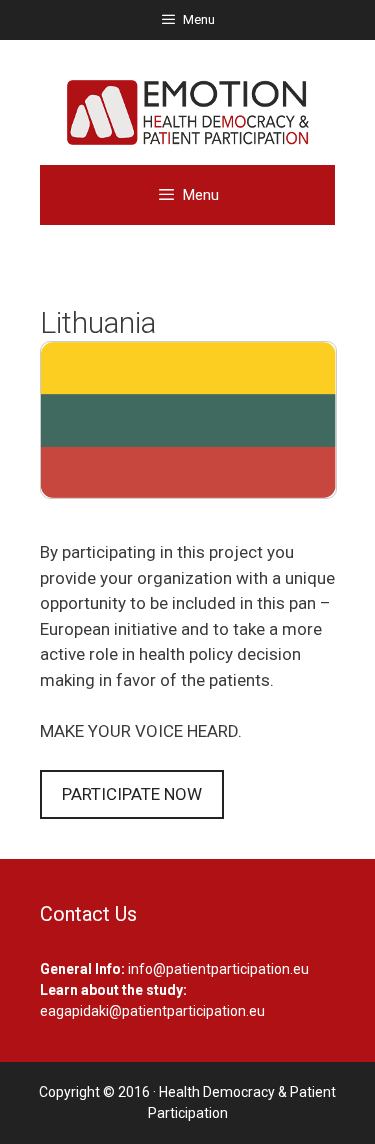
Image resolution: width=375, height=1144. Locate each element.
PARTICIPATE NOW (132, 794)
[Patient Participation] (188, 111)
